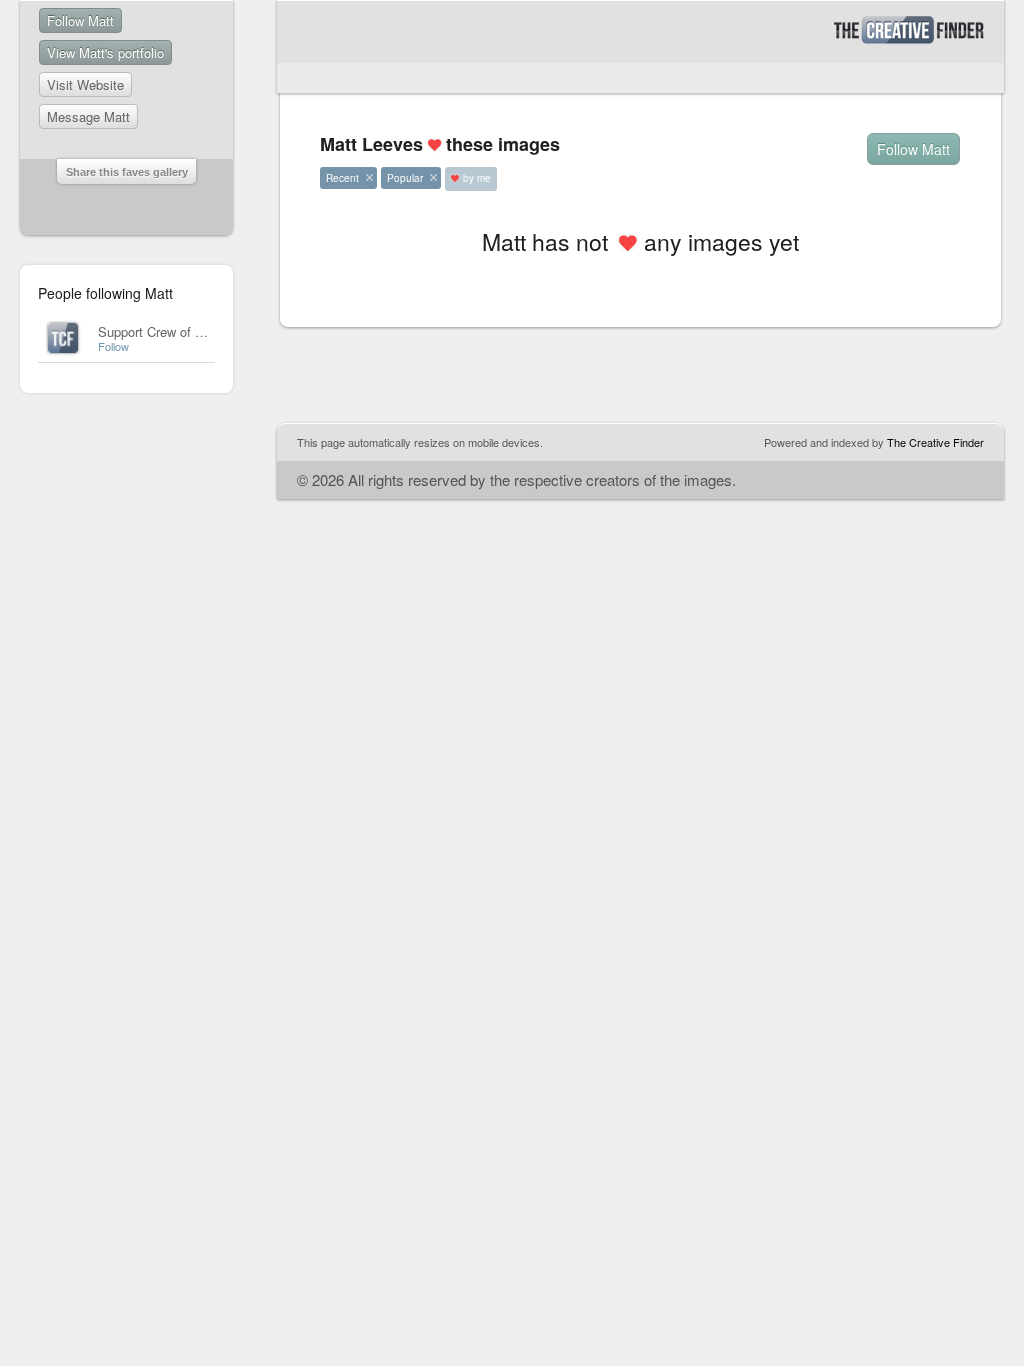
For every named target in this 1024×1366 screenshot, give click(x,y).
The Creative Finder (935, 442)
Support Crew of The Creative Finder (203, 331)
